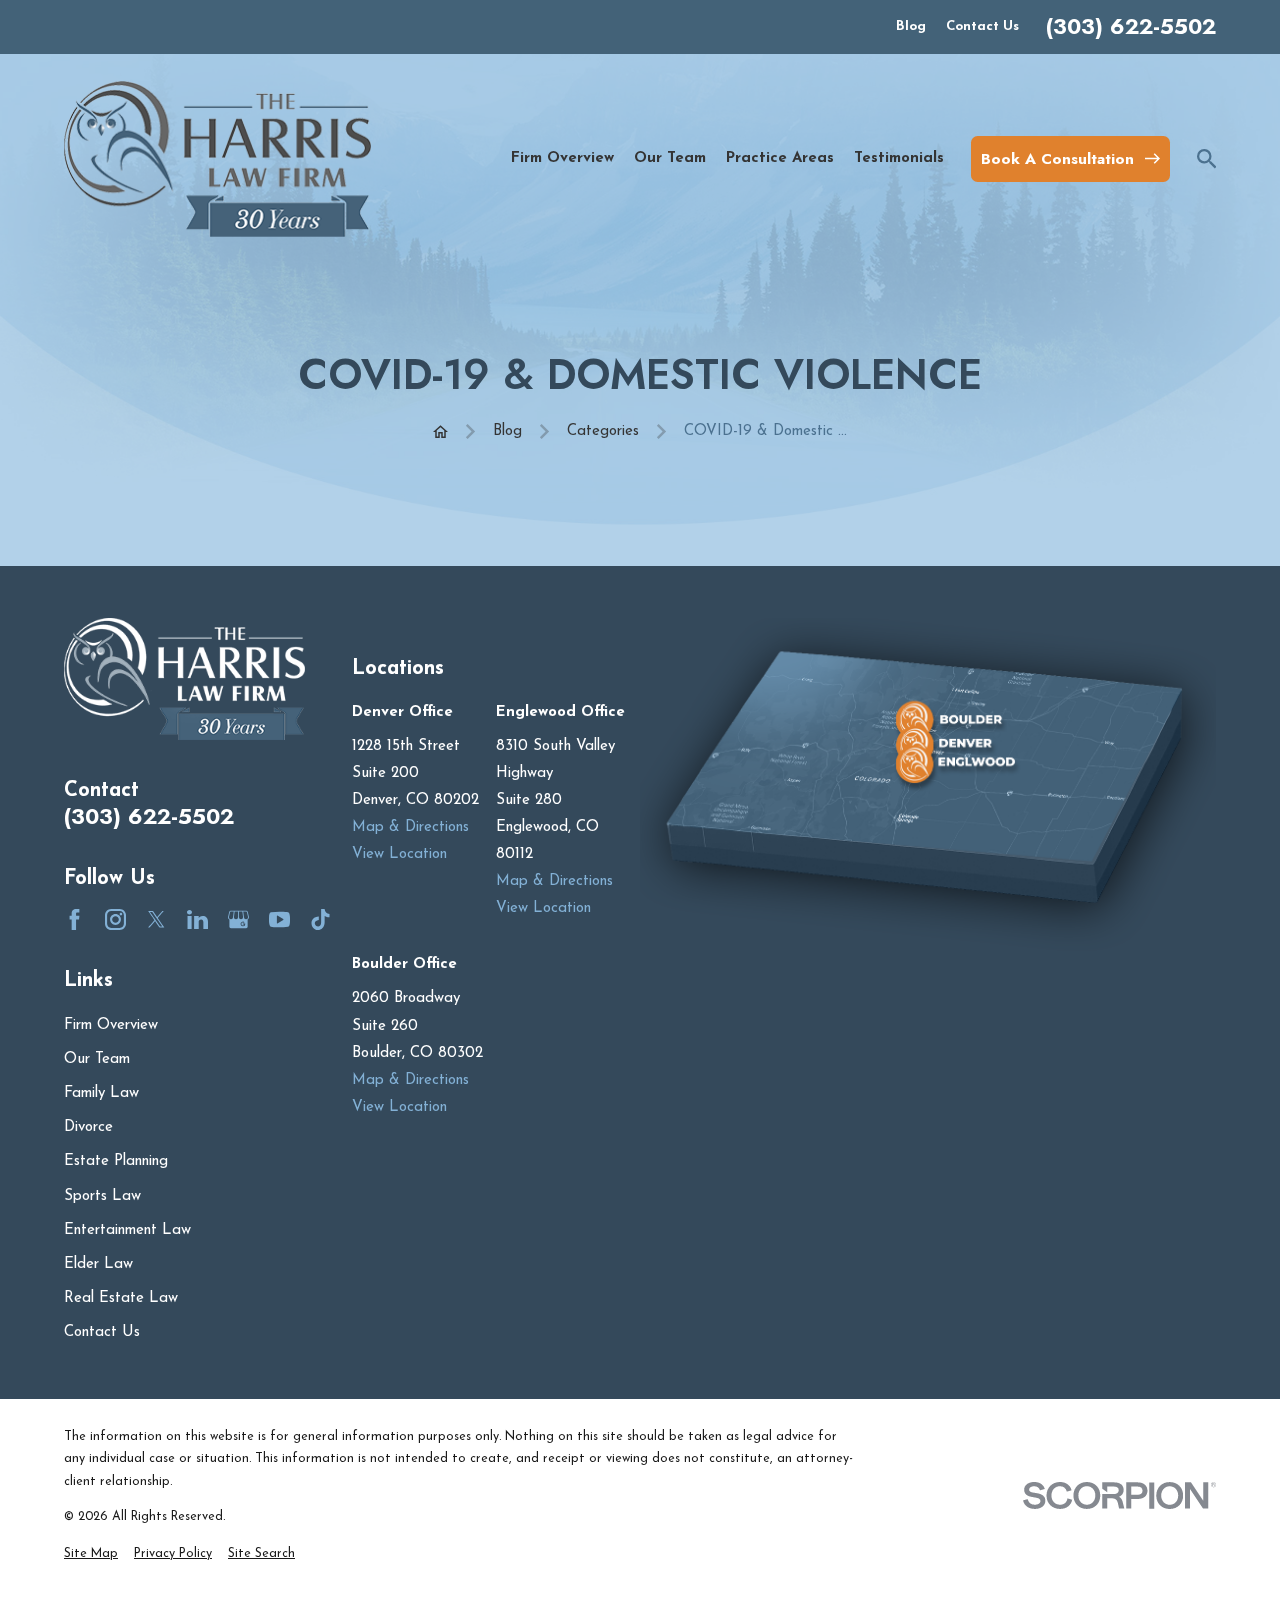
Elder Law (98, 1264)
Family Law (101, 1093)
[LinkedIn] (197, 919)
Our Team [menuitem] (670, 158)
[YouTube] (279, 919)
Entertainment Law (127, 1230)
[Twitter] (156, 919)
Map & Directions (410, 827)
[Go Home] (440, 431)
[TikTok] (320, 919)
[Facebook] (74, 919)
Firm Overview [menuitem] (562, 158)
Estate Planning (116, 1161)
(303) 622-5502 (1131, 27)
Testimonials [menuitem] (899, 158)
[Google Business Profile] (238, 919)
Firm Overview (111, 1025)
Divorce (88, 1127)
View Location (399, 854)
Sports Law (102, 1196)
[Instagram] (115, 919)
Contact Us (982, 26)
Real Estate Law (121, 1298)
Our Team (97, 1059)
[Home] (217, 159)
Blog (911, 26)
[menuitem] (91, 1554)
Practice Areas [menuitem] (780, 158)
